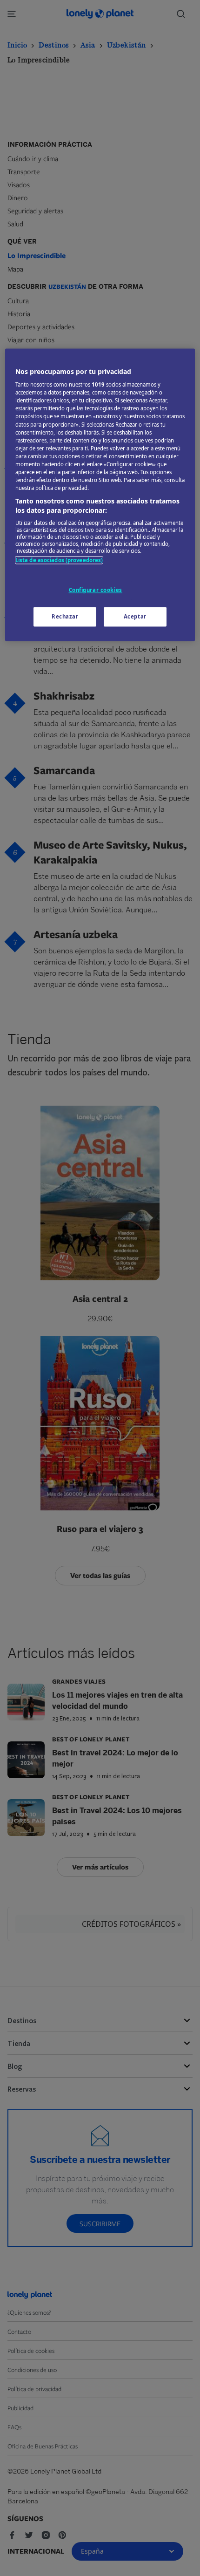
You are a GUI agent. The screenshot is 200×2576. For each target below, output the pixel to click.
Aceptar (135, 616)
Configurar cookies (96, 590)
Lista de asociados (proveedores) (59, 561)
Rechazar (65, 616)
